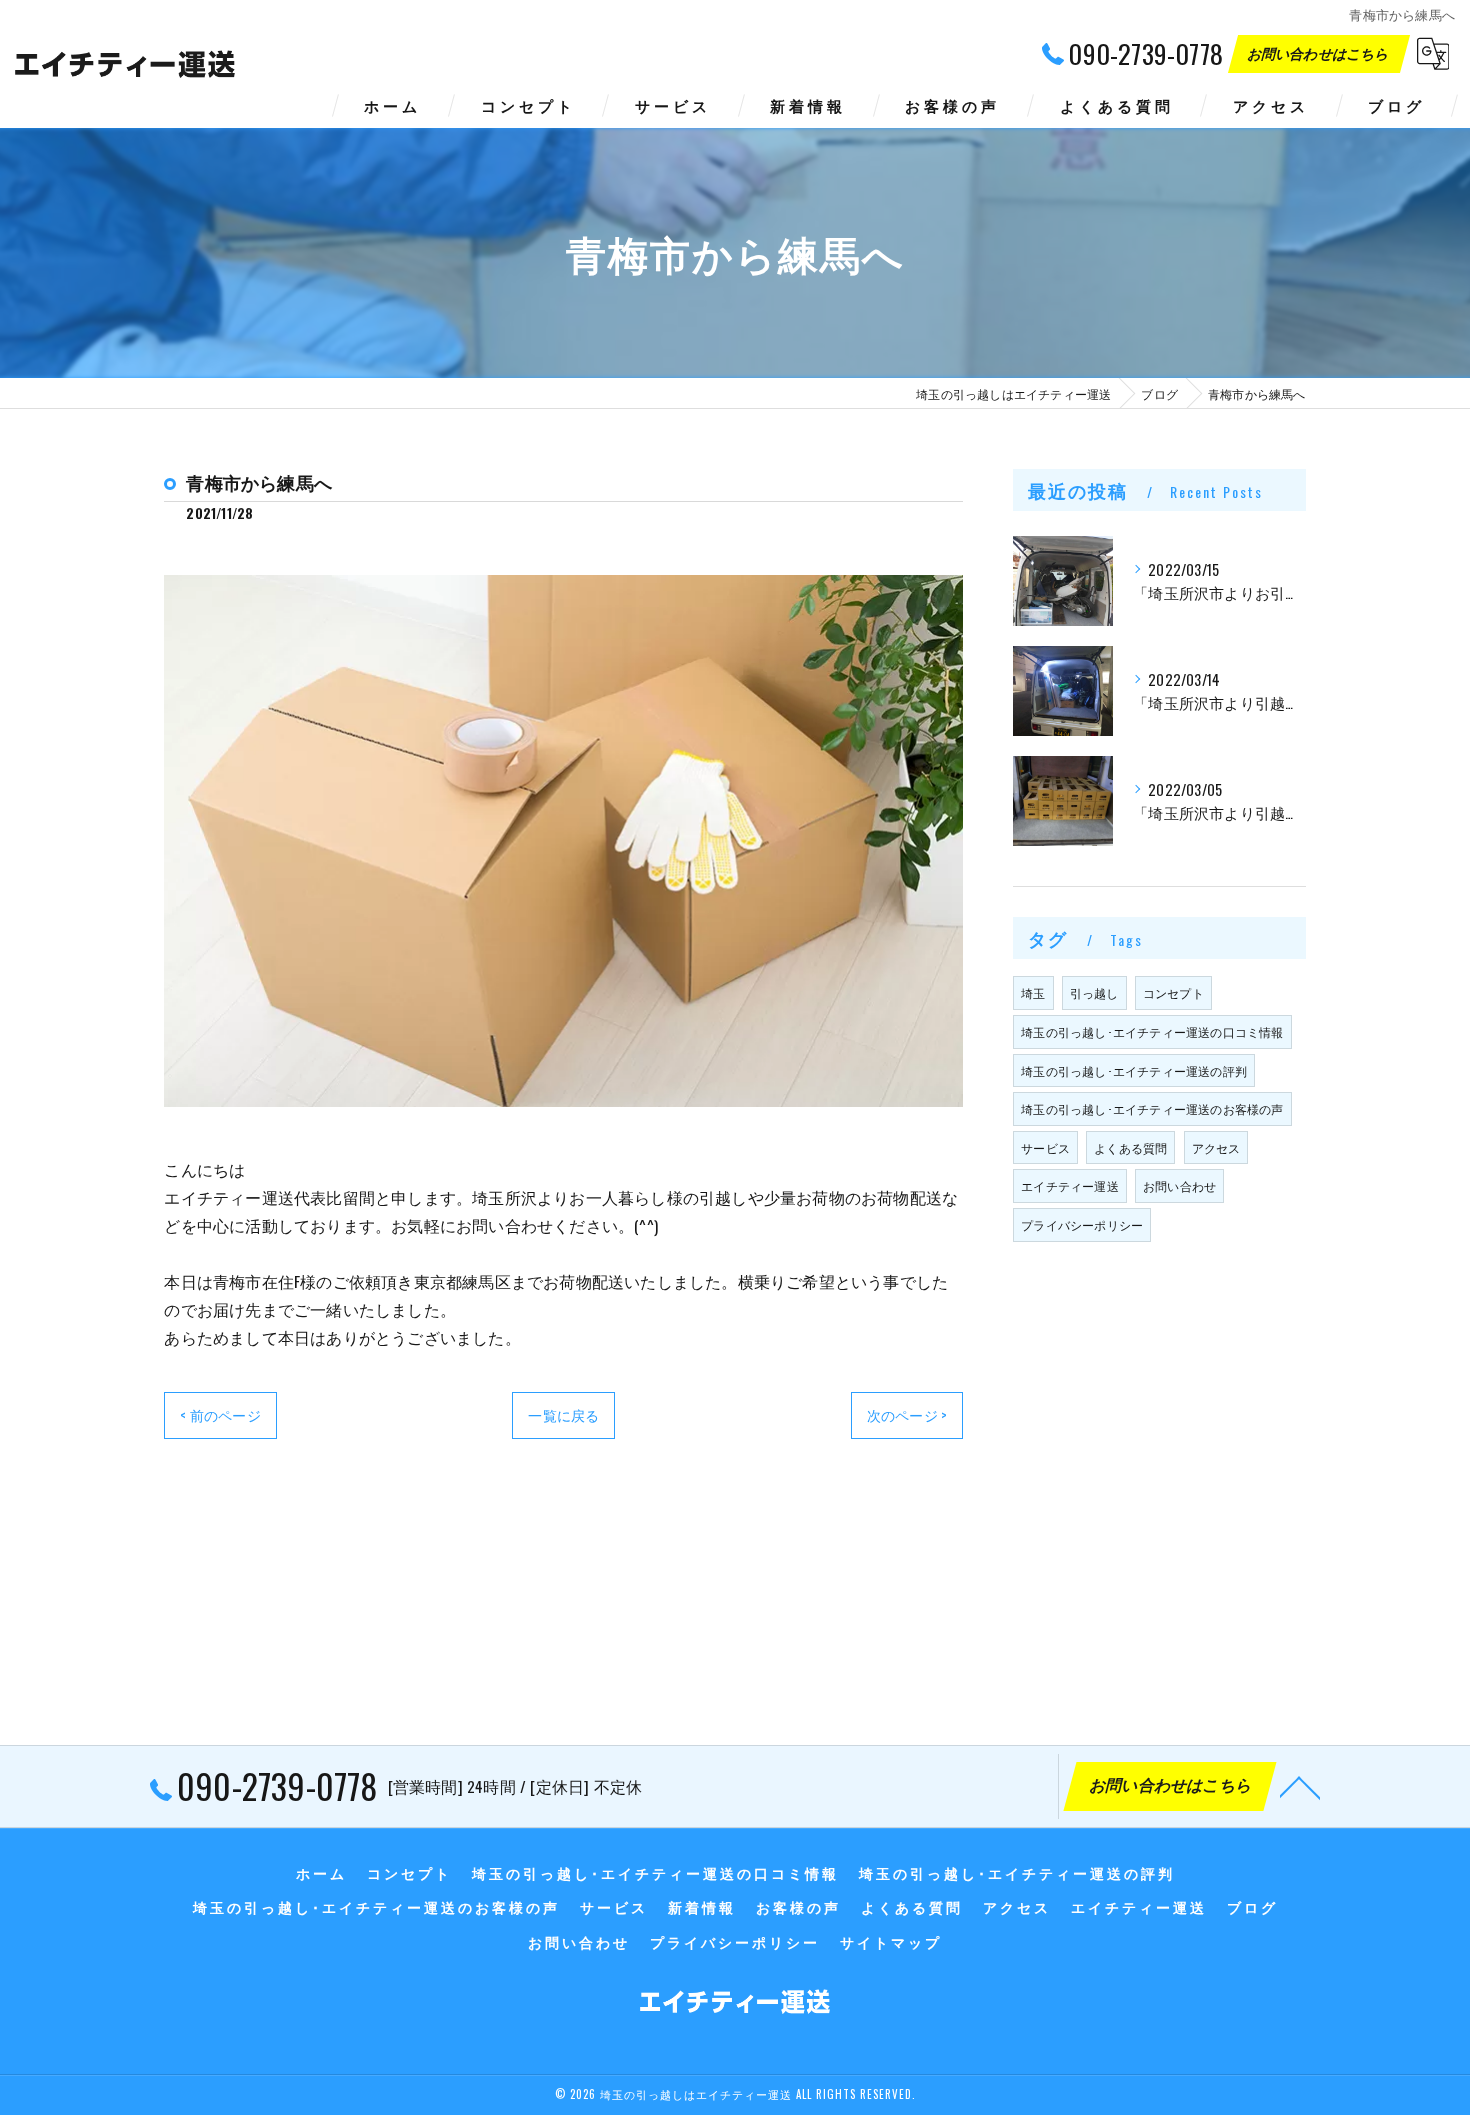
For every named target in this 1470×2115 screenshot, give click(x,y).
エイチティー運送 (1070, 1185)
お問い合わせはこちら (1320, 52)
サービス (1045, 1147)
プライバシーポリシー (1082, 1224)
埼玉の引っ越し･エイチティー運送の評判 (1134, 1070)
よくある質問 (1130, 1147)
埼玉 (1033, 992)
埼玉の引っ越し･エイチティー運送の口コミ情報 (1152, 1031)
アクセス (1216, 1147)
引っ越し (1094, 992)
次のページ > (907, 1414)
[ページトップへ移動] (1300, 1786)
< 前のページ (220, 1414)
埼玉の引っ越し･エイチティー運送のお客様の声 (1152, 1108)
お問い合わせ (1179, 1185)
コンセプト (1173, 992)
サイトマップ (891, 1942)
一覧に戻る (563, 1414)
